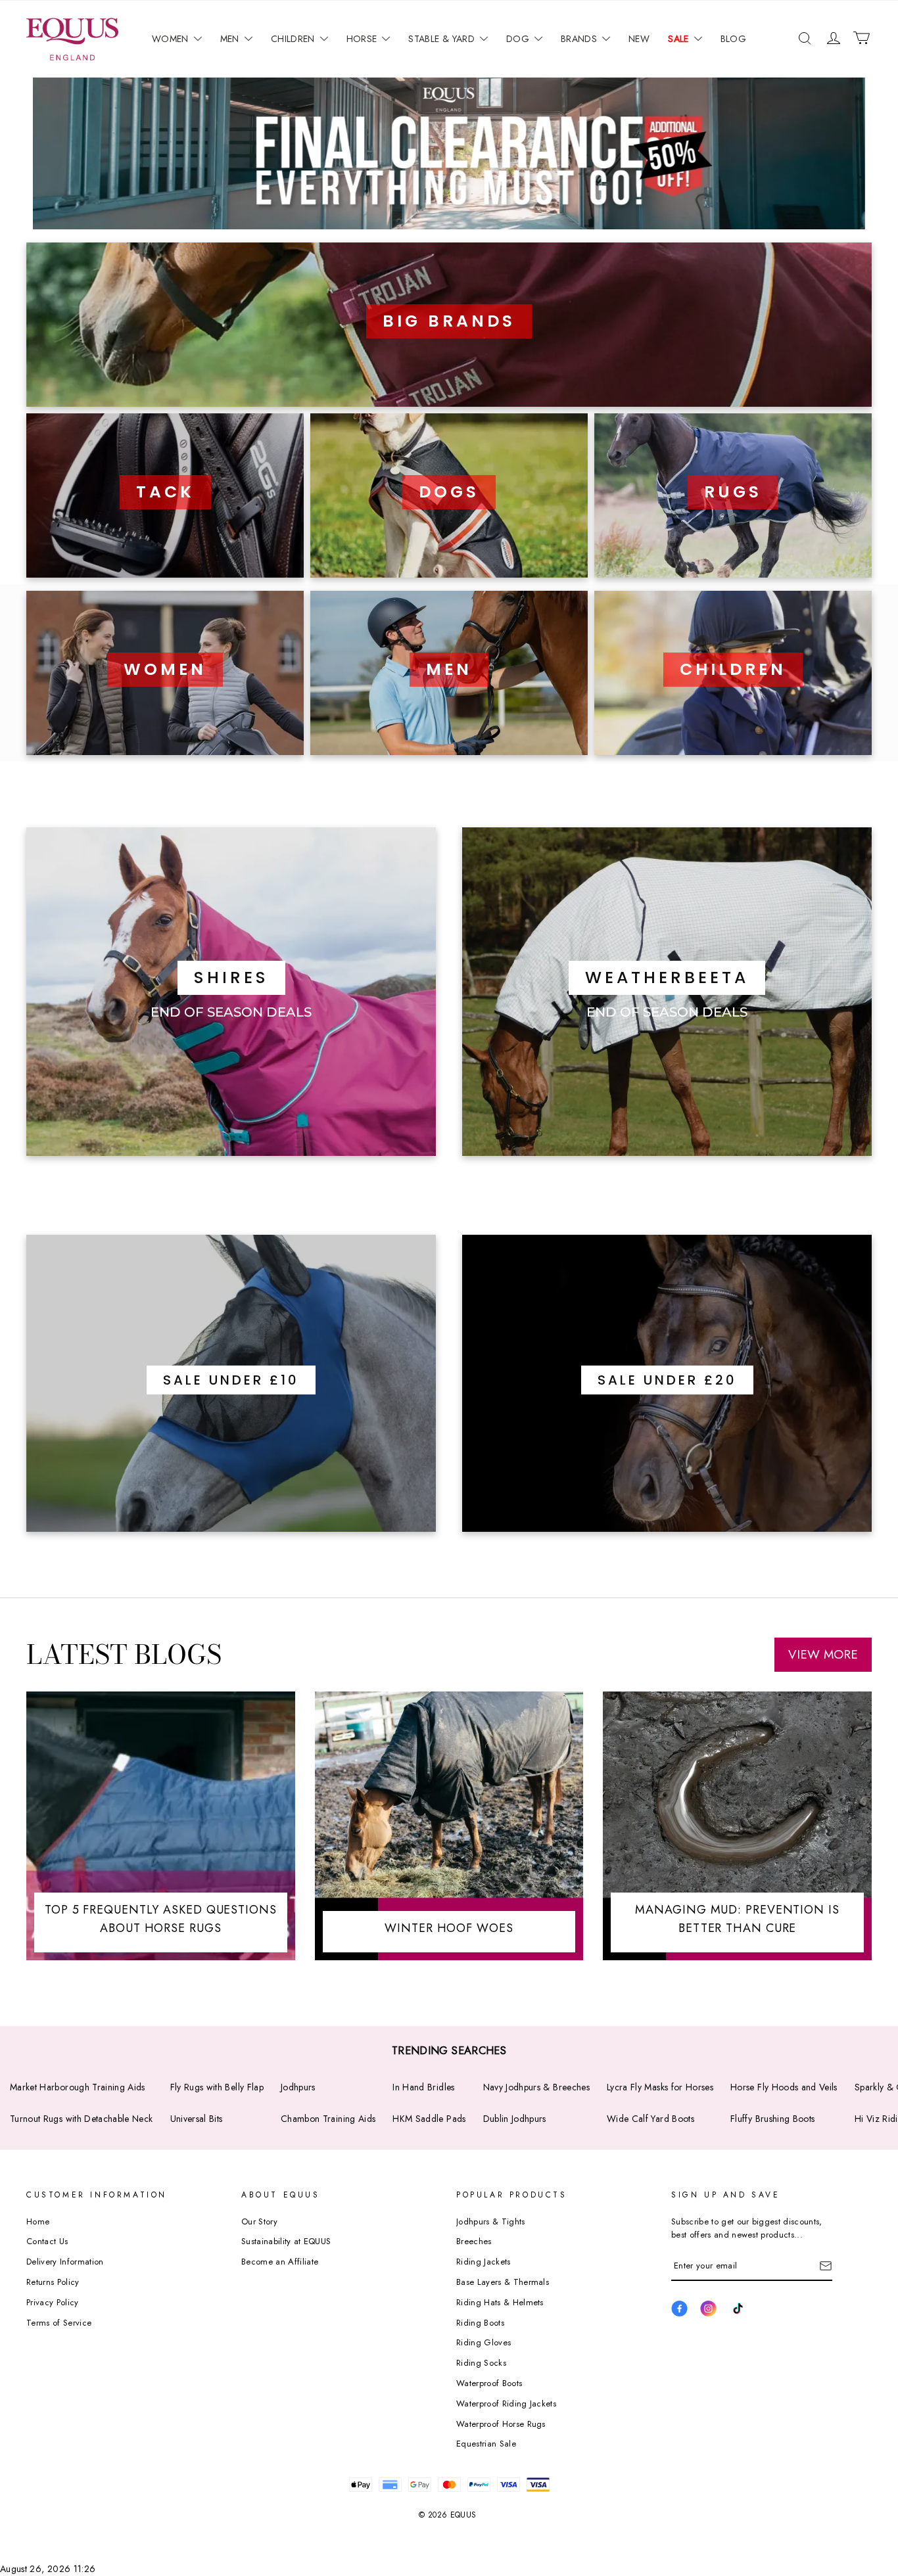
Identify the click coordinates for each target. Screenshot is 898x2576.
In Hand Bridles (423, 2087)
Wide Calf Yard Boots (650, 2119)
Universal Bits (197, 2119)
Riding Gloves (484, 2342)
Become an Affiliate (280, 2262)
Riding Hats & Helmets (500, 2302)
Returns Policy (53, 2282)
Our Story (259, 2221)
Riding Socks (481, 2363)
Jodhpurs (298, 2087)
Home (38, 2221)
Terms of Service (59, 2323)
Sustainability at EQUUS (286, 2241)
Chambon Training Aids (328, 2119)
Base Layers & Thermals (503, 2282)
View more (823, 1654)
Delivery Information (65, 2262)
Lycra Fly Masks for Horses (660, 2087)
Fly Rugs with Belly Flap (217, 2087)
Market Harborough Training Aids (78, 2087)
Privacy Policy (53, 2302)
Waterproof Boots (489, 2383)
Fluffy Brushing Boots (772, 2119)
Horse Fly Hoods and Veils (784, 2087)
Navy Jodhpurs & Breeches (536, 2087)
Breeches (474, 2241)
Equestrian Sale (486, 2444)
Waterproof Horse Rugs (501, 2424)
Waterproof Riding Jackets (506, 2403)
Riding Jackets (484, 2262)
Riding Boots (480, 2323)
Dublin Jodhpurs (515, 2119)
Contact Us (47, 2241)
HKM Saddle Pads (429, 2119)
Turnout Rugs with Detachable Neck (82, 2119)
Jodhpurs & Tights (491, 2221)
